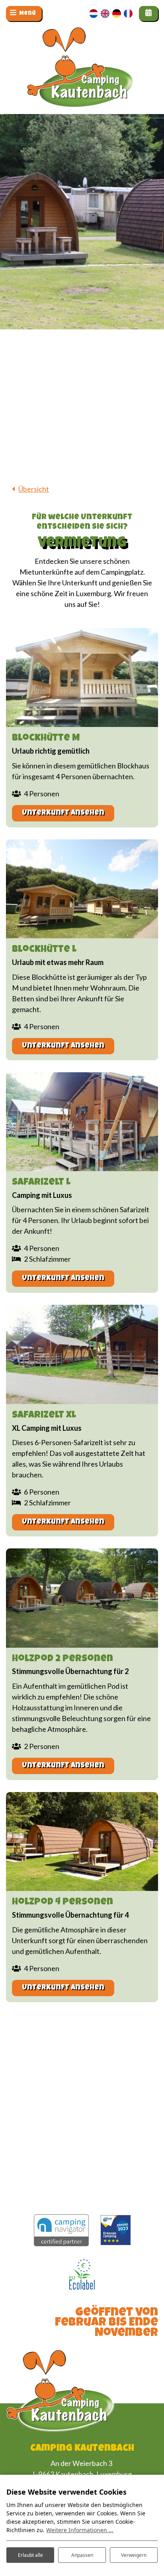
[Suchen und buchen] (148, 14)
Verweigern (134, 2555)
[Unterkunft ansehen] (82, 677)
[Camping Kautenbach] (82, 84)
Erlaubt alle (30, 2555)
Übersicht (34, 489)
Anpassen (82, 2555)
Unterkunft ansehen (63, 813)
